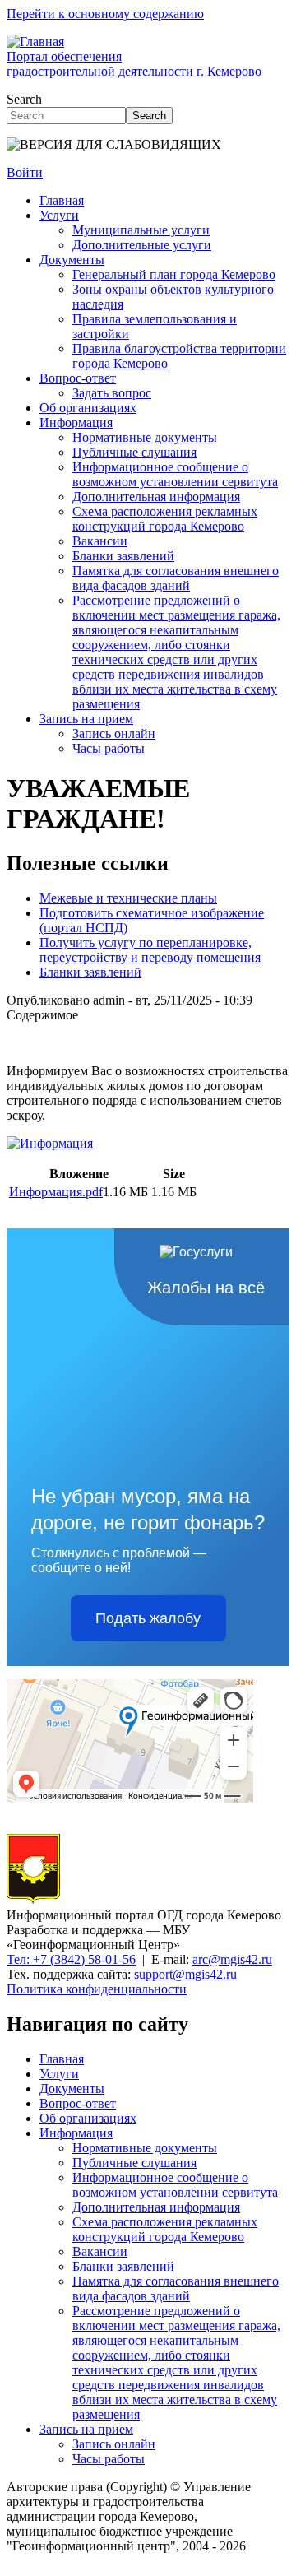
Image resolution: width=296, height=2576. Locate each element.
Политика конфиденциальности (97, 1989)
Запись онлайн (114, 733)
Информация (76, 422)
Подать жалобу (148, 1618)
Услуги (59, 215)
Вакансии (100, 541)
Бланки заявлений (123, 556)
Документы (72, 260)
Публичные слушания (134, 452)
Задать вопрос (112, 393)
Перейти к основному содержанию (105, 14)
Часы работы (109, 748)
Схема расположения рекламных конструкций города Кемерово (165, 519)
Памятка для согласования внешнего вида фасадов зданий (176, 578)
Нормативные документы (145, 437)
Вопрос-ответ (78, 378)
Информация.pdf (56, 1192)
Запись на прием (86, 719)
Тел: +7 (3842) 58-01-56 (71, 1959)
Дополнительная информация (156, 497)
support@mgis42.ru (185, 1974)
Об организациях (88, 408)
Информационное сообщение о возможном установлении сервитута (175, 474)
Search (24, 99)
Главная (62, 200)
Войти (25, 172)
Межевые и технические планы (128, 898)
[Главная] (33, 1900)
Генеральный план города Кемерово (174, 274)
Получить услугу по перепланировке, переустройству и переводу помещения (150, 950)
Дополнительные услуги (142, 245)
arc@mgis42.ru (232, 1959)
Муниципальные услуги (141, 230)
